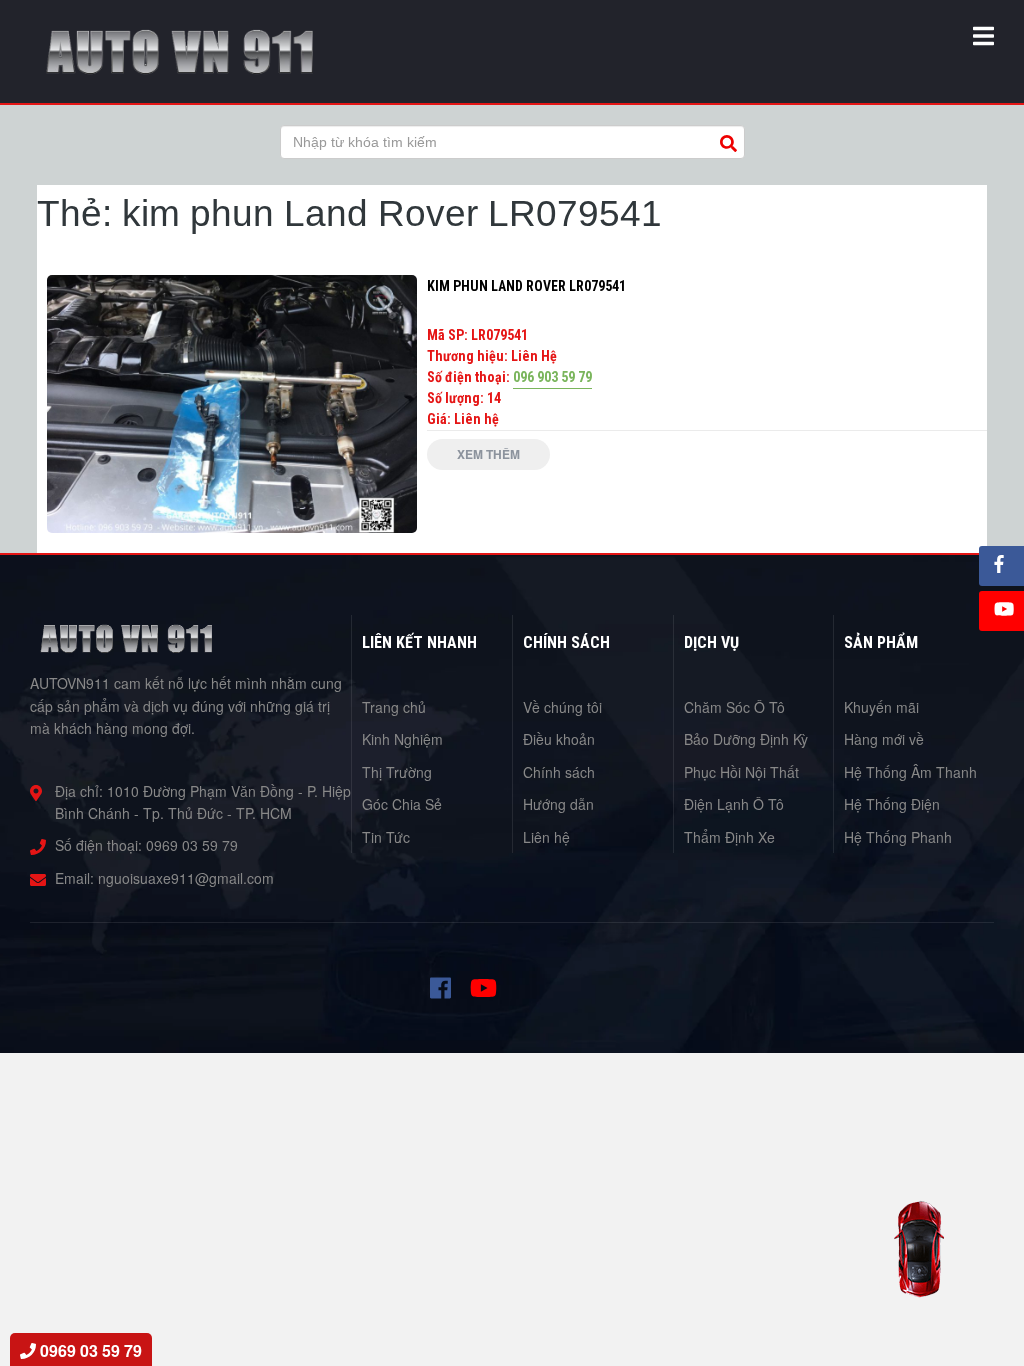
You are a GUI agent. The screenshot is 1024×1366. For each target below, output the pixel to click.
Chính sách (559, 772)
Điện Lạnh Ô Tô (734, 804)
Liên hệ (546, 837)
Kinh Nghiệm (402, 739)
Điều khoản (559, 739)
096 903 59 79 (552, 377)
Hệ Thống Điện (892, 804)
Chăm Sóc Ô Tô (734, 707)
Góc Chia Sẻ (402, 804)
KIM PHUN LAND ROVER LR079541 (526, 286)
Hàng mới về (884, 739)
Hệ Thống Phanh (898, 837)
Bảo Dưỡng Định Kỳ (746, 739)
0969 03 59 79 (192, 845)
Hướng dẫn (558, 804)
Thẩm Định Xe (729, 837)
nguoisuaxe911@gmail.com (186, 878)
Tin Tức (386, 837)
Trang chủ (394, 707)
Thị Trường (397, 772)
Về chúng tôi (562, 707)
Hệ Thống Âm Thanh (910, 772)
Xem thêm (488, 454)
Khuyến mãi (881, 707)
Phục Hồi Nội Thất (741, 772)
